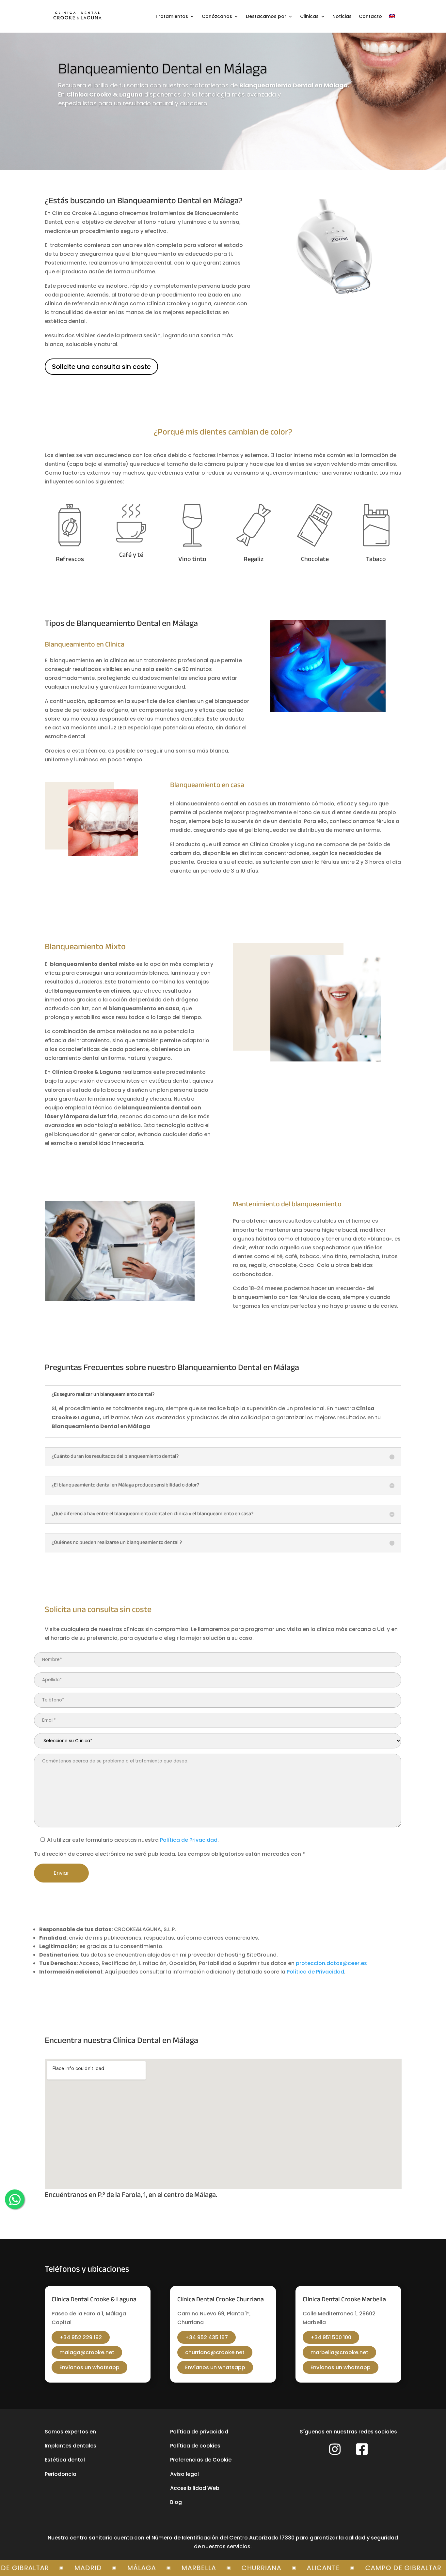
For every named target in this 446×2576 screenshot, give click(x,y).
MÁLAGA (93, 2568)
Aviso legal (184, 2474)
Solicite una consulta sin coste (101, 367)
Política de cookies (195, 2446)
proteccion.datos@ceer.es (331, 1963)
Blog (176, 2502)
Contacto (370, 16)
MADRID (39, 2568)
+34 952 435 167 (207, 2337)
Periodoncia (61, 2474)
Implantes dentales (71, 2446)
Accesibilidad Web (195, 2488)
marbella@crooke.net (339, 2352)
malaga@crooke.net (87, 2352)
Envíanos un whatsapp (89, 2367)
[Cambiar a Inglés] (392, 16)
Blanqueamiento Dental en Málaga (163, 70)
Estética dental (65, 2460)
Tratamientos (172, 16)
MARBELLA (150, 2568)
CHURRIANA (213, 2568)
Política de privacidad (199, 2432)
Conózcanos (217, 16)
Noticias (342, 16)
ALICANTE (274, 2568)
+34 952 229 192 (81, 2337)
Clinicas (309, 16)
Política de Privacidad (189, 1840)
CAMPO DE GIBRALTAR (354, 2568)
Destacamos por (266, 16)
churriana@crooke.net (215, 2352)
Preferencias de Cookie (201, 2460)
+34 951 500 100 (331, 2337)
